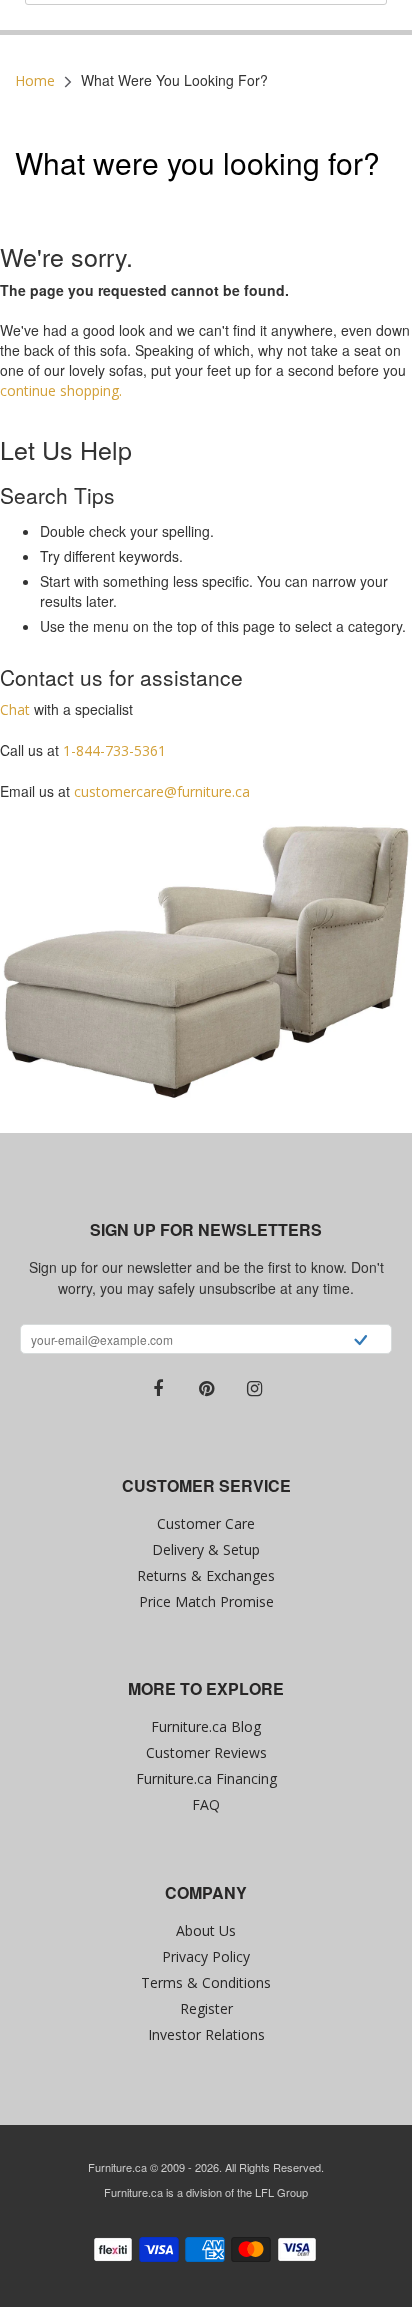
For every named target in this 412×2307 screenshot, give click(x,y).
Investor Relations (206, 2034)
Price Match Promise (206, 1601)
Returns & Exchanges (206, 1575)
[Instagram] (254, 1389)
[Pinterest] (206, 1389)
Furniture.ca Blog (206, 1726)
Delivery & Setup (206, 1549)
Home (35, 80)
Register (206, 2008)
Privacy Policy (206, 1956)
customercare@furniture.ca (162, 791)
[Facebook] (158, 1389)
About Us (206, 1930)
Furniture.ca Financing (206, 1778)
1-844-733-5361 (114, 750)
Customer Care (206, 1523)
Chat (15, 709)
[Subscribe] (360, 1342)
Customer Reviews (206, 1752)
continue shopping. (61, 390)
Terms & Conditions (206, 1982)
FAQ (206, 1804)
